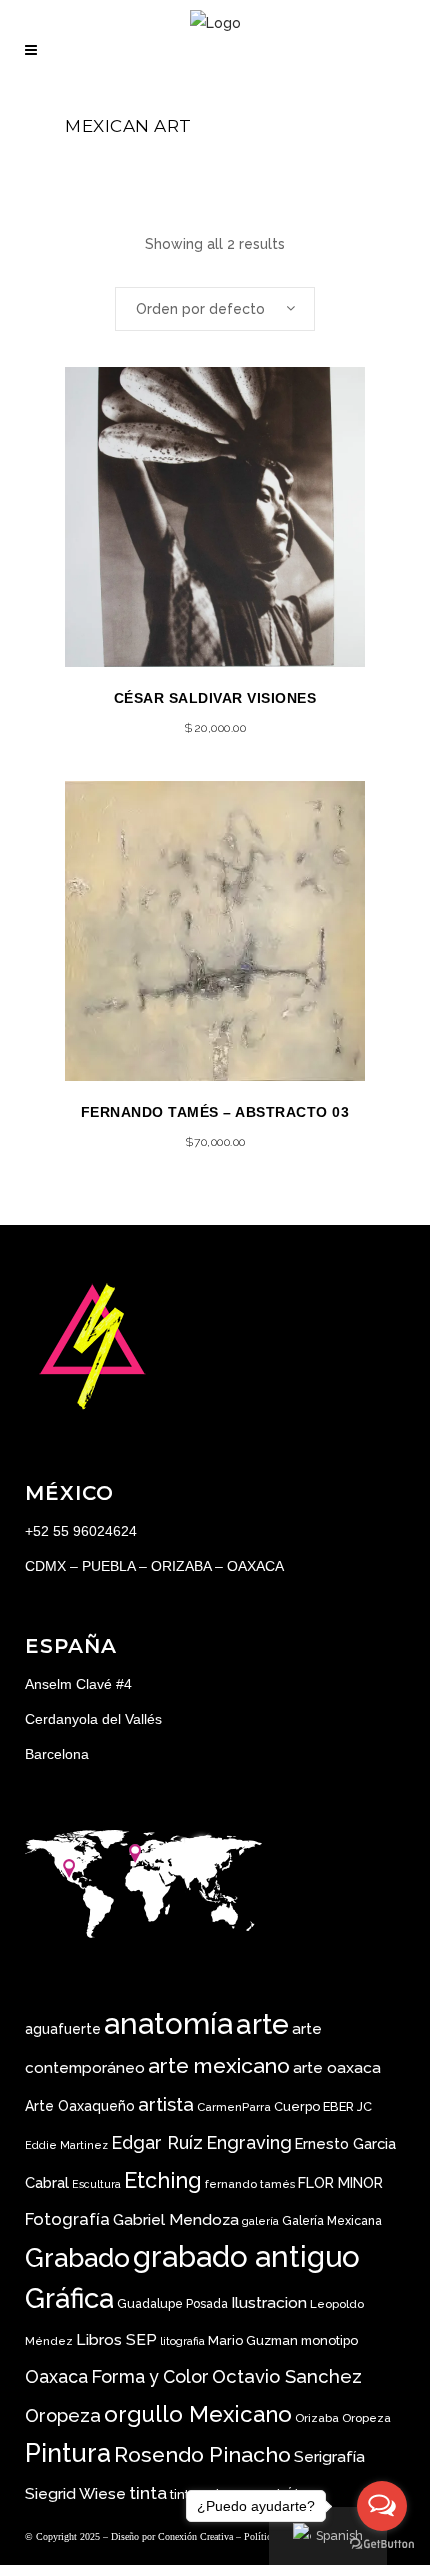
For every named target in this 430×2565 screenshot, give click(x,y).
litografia (182, 2341)
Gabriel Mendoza (176, 2219)
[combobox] (215, 309)
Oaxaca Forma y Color (117, 2376)
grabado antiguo (246, 2256)
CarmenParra (234, 2107)
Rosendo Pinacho (202, 2454)
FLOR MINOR (340, 2182)
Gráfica (69, 2298)
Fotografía (67, 2219)
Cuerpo (297, 2106)
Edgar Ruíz (157, 2142)
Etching (163, 2180)
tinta (148, 2493)
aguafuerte (63, 2029)
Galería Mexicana (332, 2221)
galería (260, 2221)
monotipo (329, 2340)
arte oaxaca (337, 2067)
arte (262, 2024)
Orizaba (317, 2418)
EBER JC (347, 2106)
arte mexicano (219, 2065)
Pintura (68, 2453)
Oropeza (366, 2418)
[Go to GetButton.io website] (382, 2544)
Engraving (249, 2142)
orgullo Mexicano (198, 2414)
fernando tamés (250, 2184)
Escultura (96, 2184)
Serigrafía (329, 2456)
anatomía (168, 2023)
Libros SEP (116, 2339)
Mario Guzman (253, 2340)
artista (166, 2104)
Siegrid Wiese (75, 2493)
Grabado (77, 2257)
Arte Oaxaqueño (80, 2106)
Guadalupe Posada (172, 2304)
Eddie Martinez (66, 2145)
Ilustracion (269, 2302)
